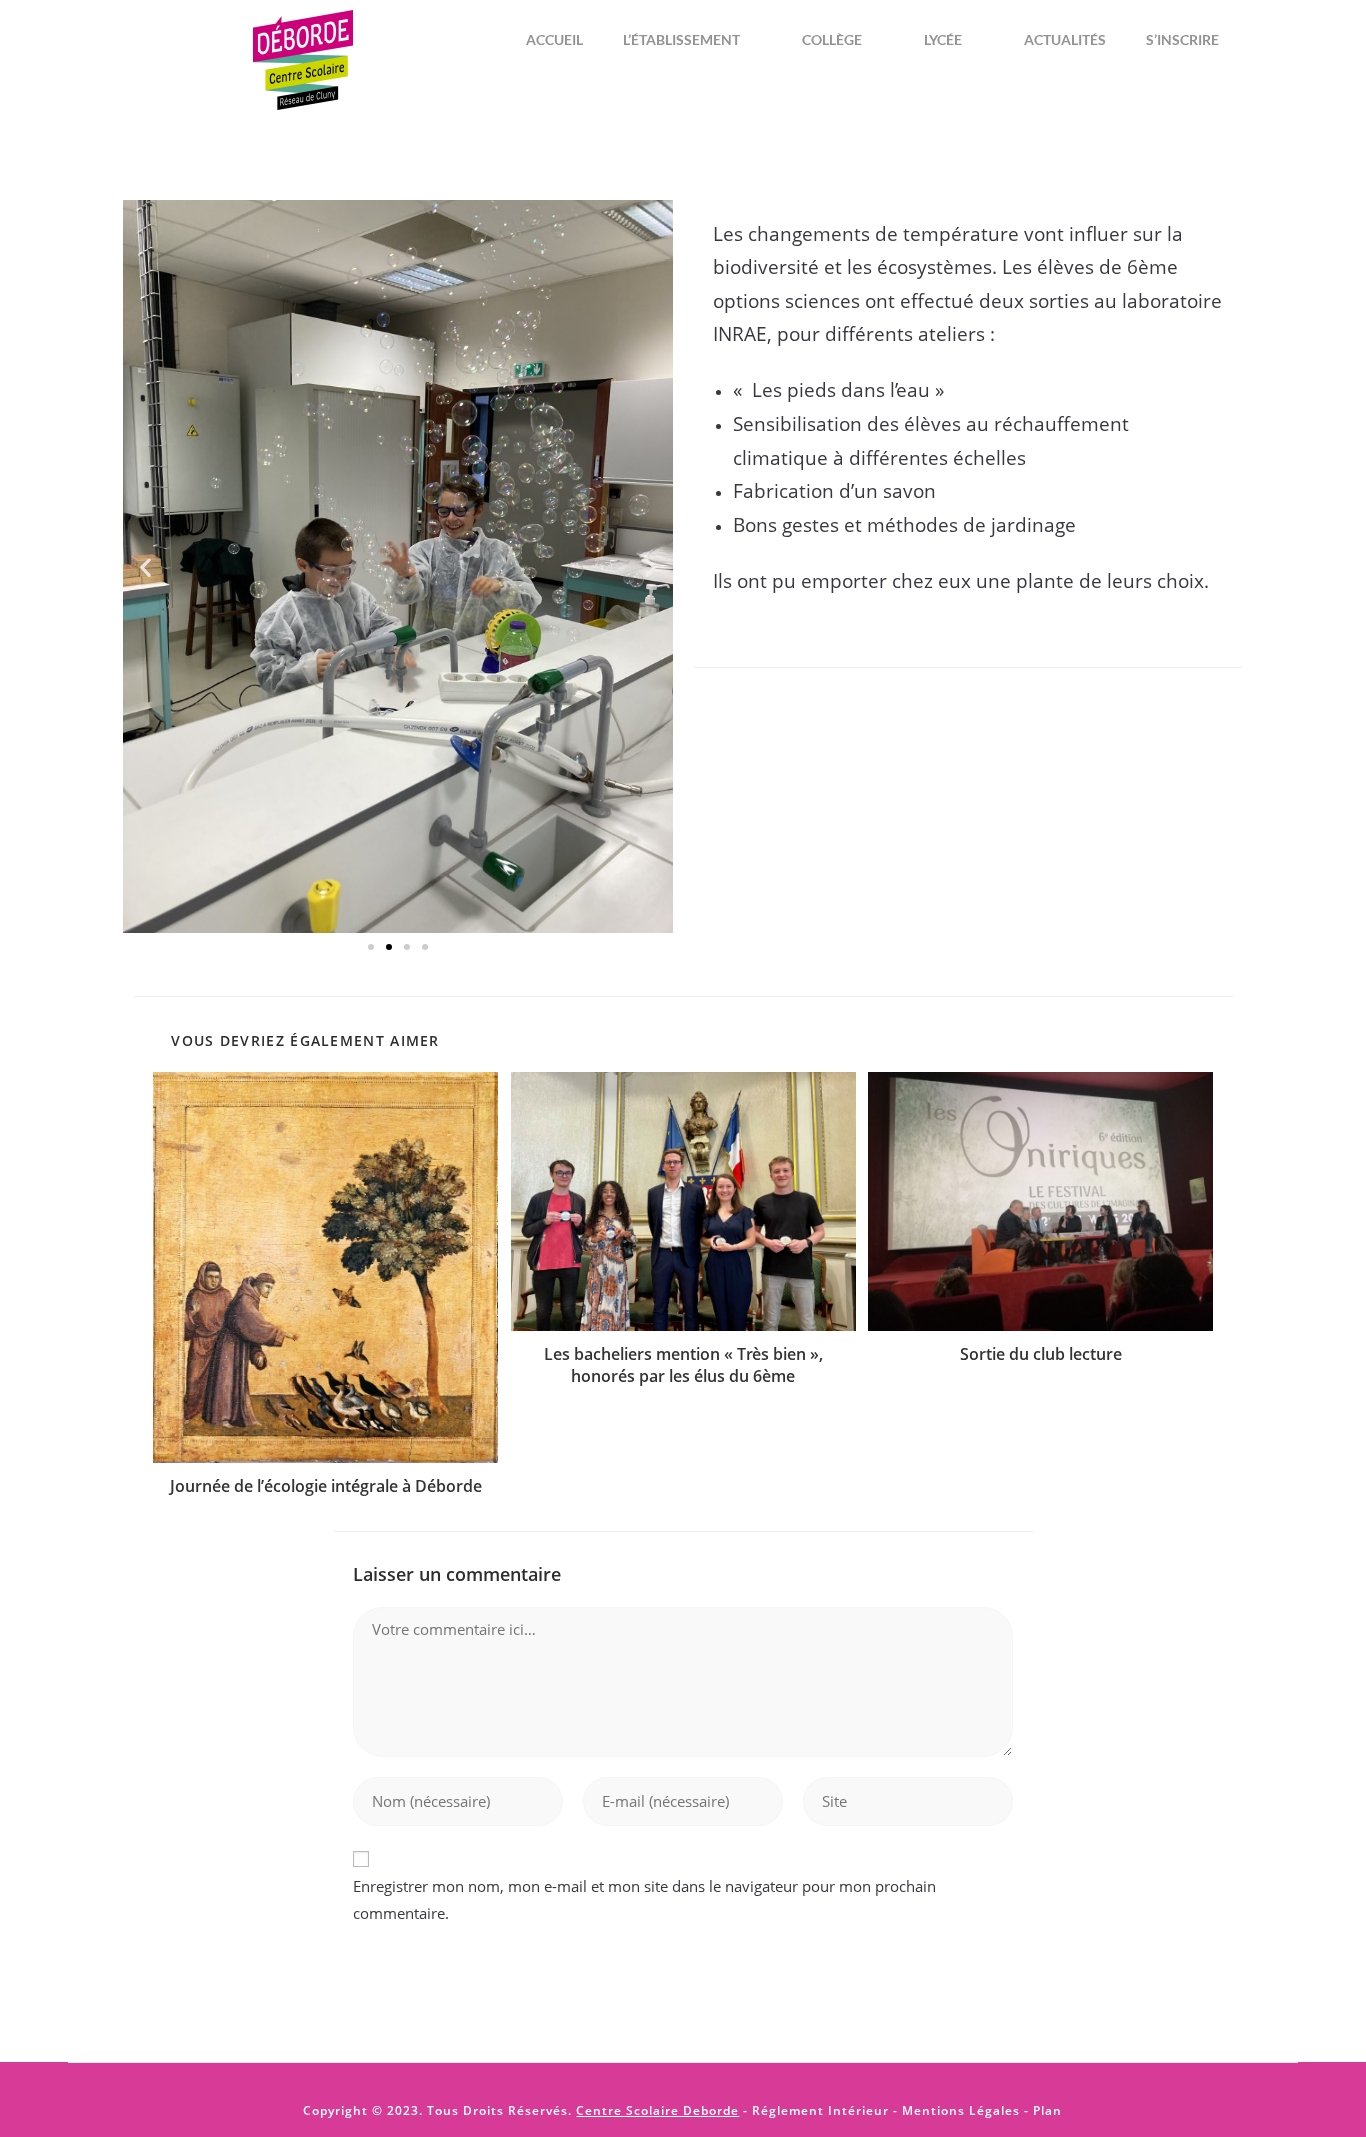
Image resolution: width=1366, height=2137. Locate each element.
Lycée (943, 39)
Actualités (1065, 39)
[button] (145, 566)
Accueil (554, 39)
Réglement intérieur (820, 2110)
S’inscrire (1182, 39)
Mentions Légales (961, 2110)
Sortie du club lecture (1041, 1354)
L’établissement (681, 39)
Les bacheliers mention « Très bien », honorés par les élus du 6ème (683, 1365)
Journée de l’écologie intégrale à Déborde (326, 1486)
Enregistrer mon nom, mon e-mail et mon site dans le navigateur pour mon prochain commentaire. (644, 1899)
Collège (832, 39)
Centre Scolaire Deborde (657, 2110)
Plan (1045, 2110)
